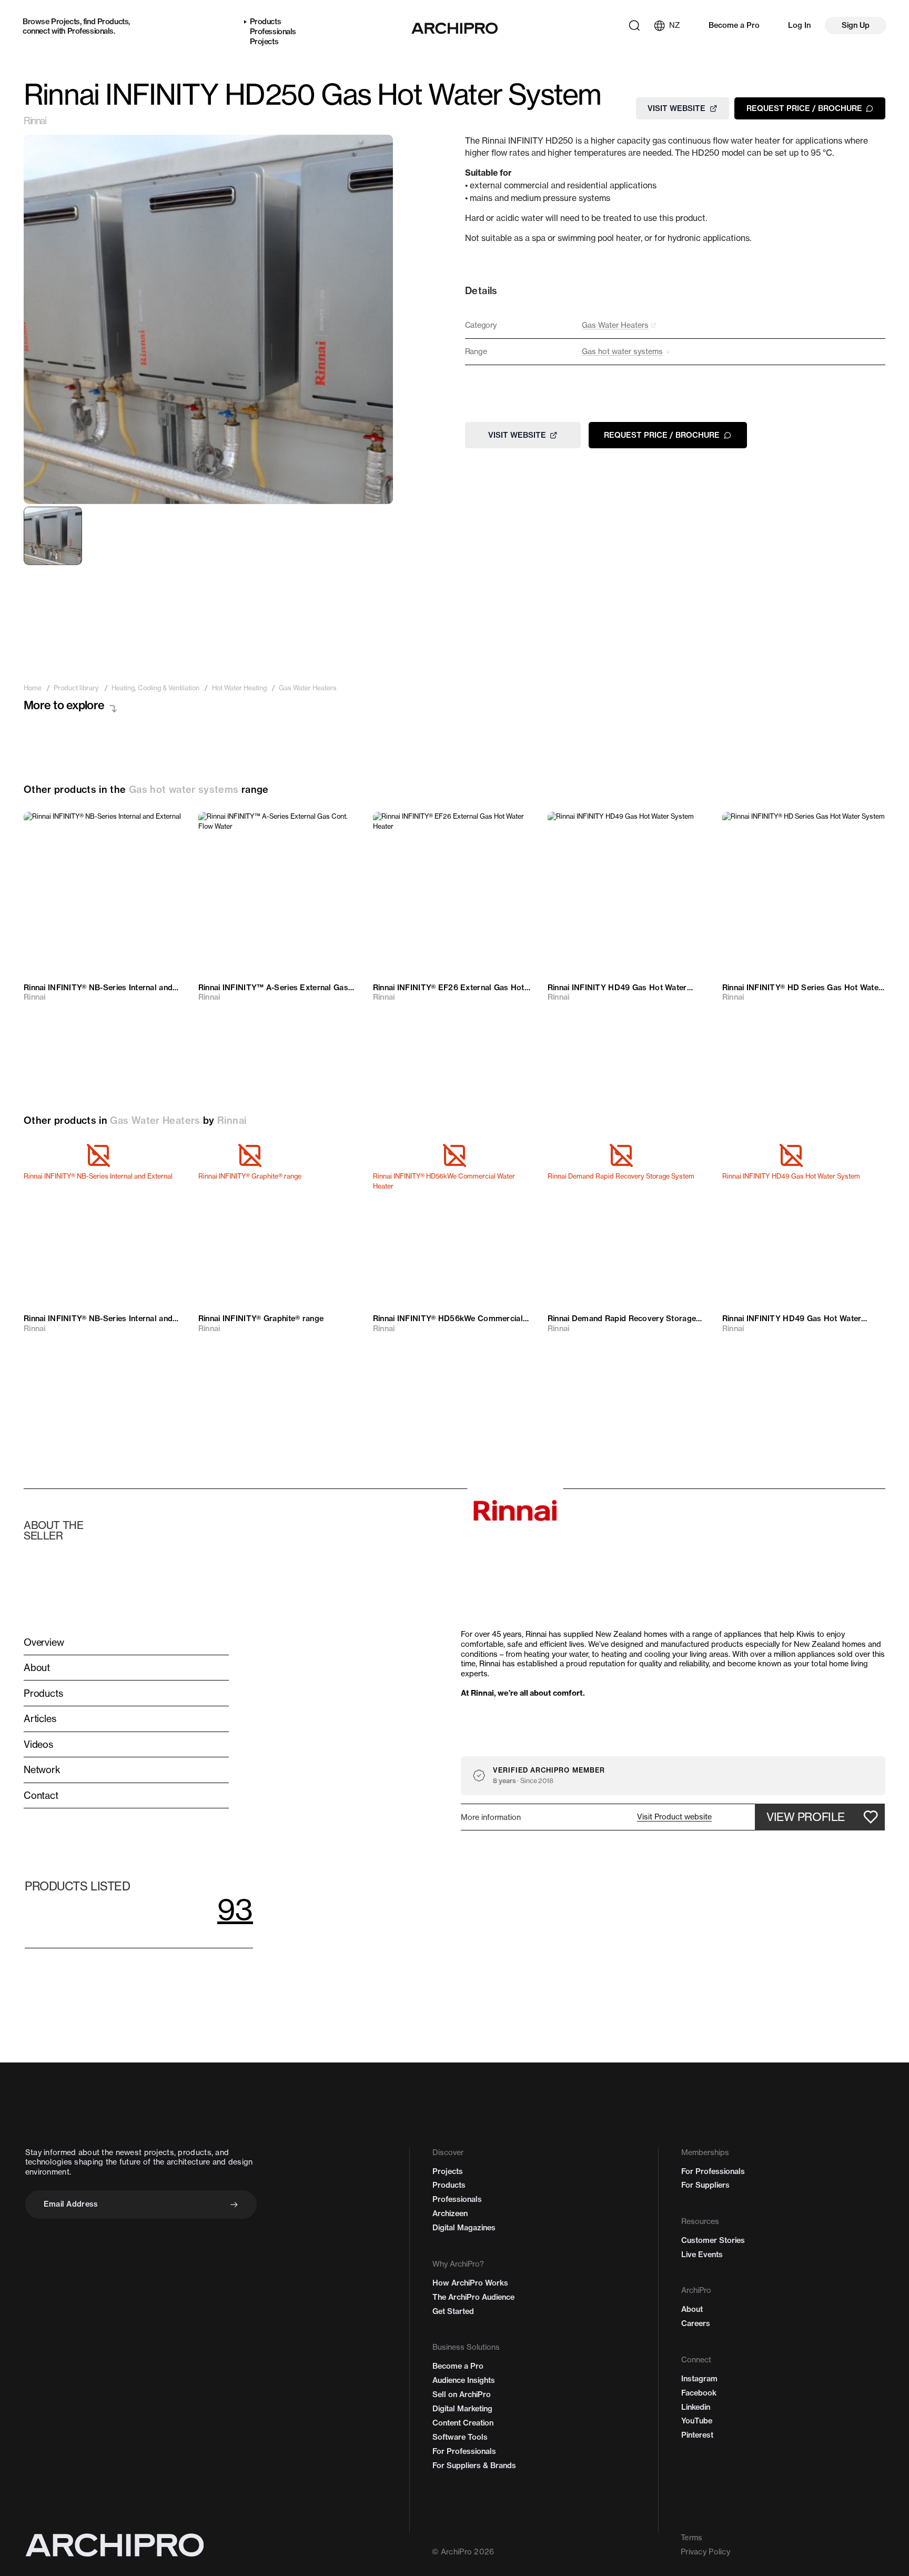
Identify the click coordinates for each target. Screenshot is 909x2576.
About (692, 2309)
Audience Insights (464, 2380)
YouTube (697, 2421)
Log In (799, 25)
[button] (674, 1817)
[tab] (53, 536)
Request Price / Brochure (804, 108)
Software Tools (460, 2437)
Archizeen (450, 2213)
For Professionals (464, 2451)
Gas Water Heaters (155, 1120)
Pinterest (697, 2435)
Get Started (453, 2311)
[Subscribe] (234, 2205)
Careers (696, 2323)
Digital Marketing (462, 2409)
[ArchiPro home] (454, 28)
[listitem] (33, 688)
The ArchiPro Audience (473, 2297)
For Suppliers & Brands (474, 2466)
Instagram (699, 2379)
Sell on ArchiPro (462, 2394)
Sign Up (856, 25)
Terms (691, 2538)
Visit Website (676, 108)
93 (235, 1909)
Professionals (90, 31)
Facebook (699, 2393)
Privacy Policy (705, 2552)
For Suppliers (705, 2185)
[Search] (634, 26)
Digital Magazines (464, 2228)
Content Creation (463, 2423)
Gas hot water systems (184, 789)
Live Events (702, 2255)
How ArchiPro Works (470, 2283)
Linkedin (696, 2407)
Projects (65, 22)
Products (113, 22)
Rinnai (35, 121)
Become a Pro (734, 25)
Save (166, 828)
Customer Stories (713, 2240)
